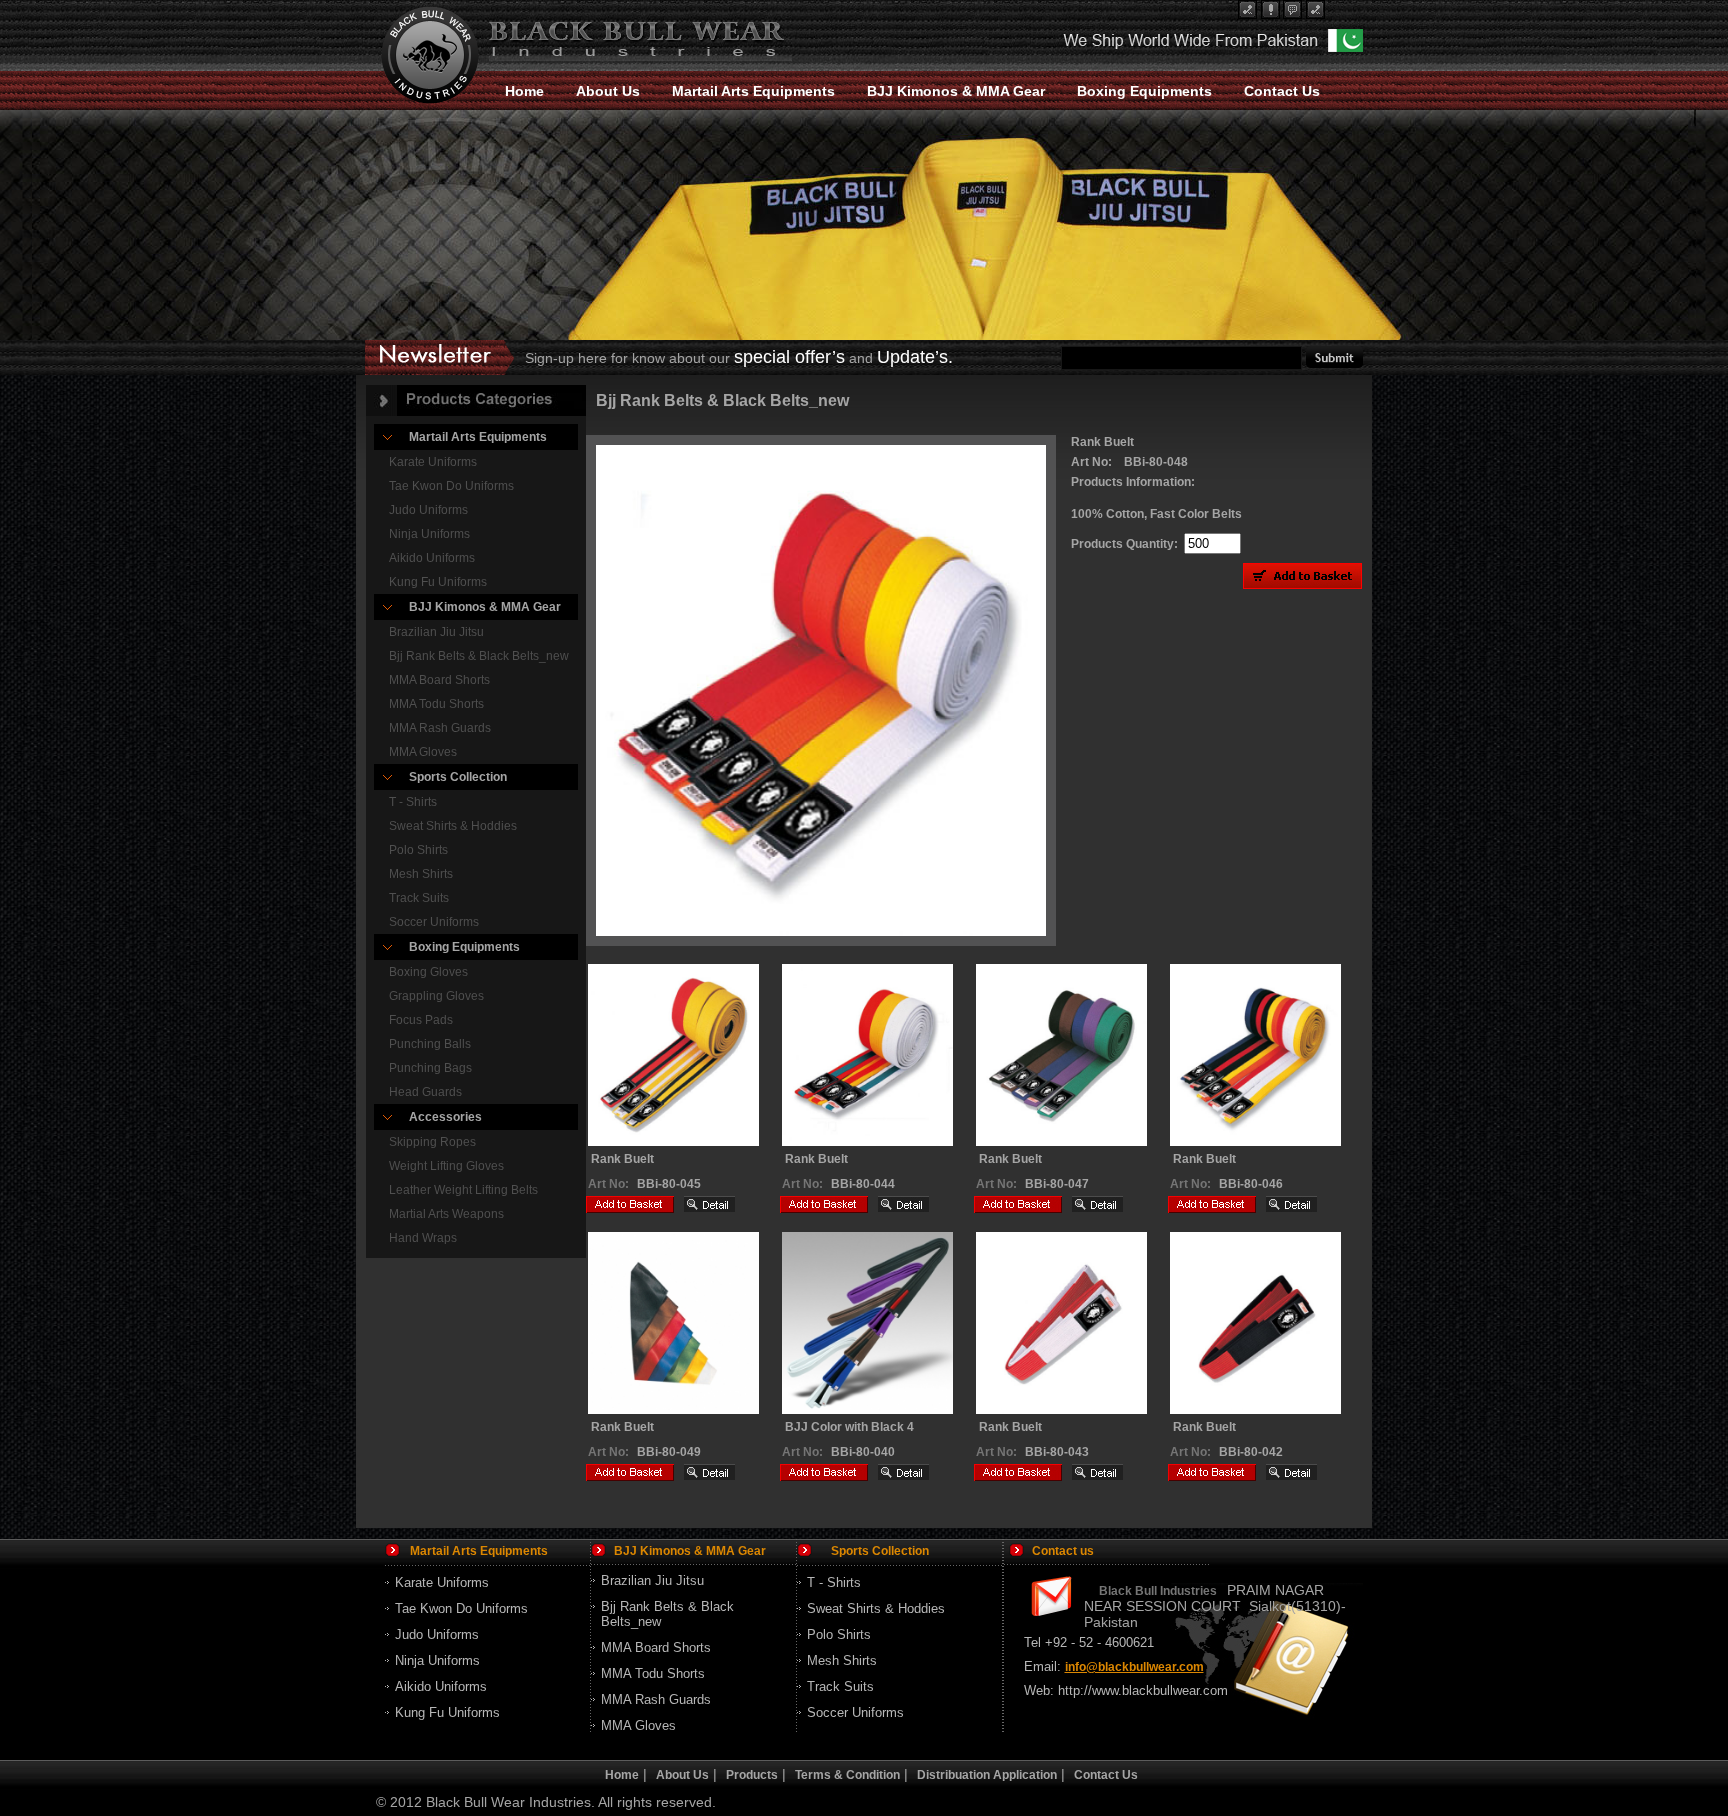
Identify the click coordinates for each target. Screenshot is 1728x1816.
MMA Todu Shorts (436, 704)
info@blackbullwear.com (1134, 1667)
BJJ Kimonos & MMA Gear (956, 91)
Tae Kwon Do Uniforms (451, 486)
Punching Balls (430, 1044)
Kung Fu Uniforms (438, 582)
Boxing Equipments (1144, 91)
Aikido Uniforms (432, 558)
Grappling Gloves (436, 996)
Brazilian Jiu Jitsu (436, 632)
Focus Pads (421, 1020)
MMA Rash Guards (440, 728)
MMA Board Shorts (439, 680)
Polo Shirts (418, 850)
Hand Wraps (423, 1238)
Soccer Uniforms (434, 922)
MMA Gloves (423, 752)
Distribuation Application (987, 1775)
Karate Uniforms (433, 462)
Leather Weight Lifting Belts (463, 1190)
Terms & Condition (847, 1775)
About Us (608, 91)
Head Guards (425, 1092)
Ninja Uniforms (429, 534)
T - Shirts (413, 802)
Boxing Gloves (428, 972)
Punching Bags (430, 1068)
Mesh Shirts (421, 874)
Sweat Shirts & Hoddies (453, 826)
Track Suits (419, 898)
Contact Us (1282, 91)
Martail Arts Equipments (753, 91)
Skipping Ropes (432, 1142)
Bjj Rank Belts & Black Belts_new (479, 656)
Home (524, 91)
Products (752, 1775)
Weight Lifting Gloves (446, 1166)
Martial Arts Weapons (446, 1214)
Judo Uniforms (428, 510)
